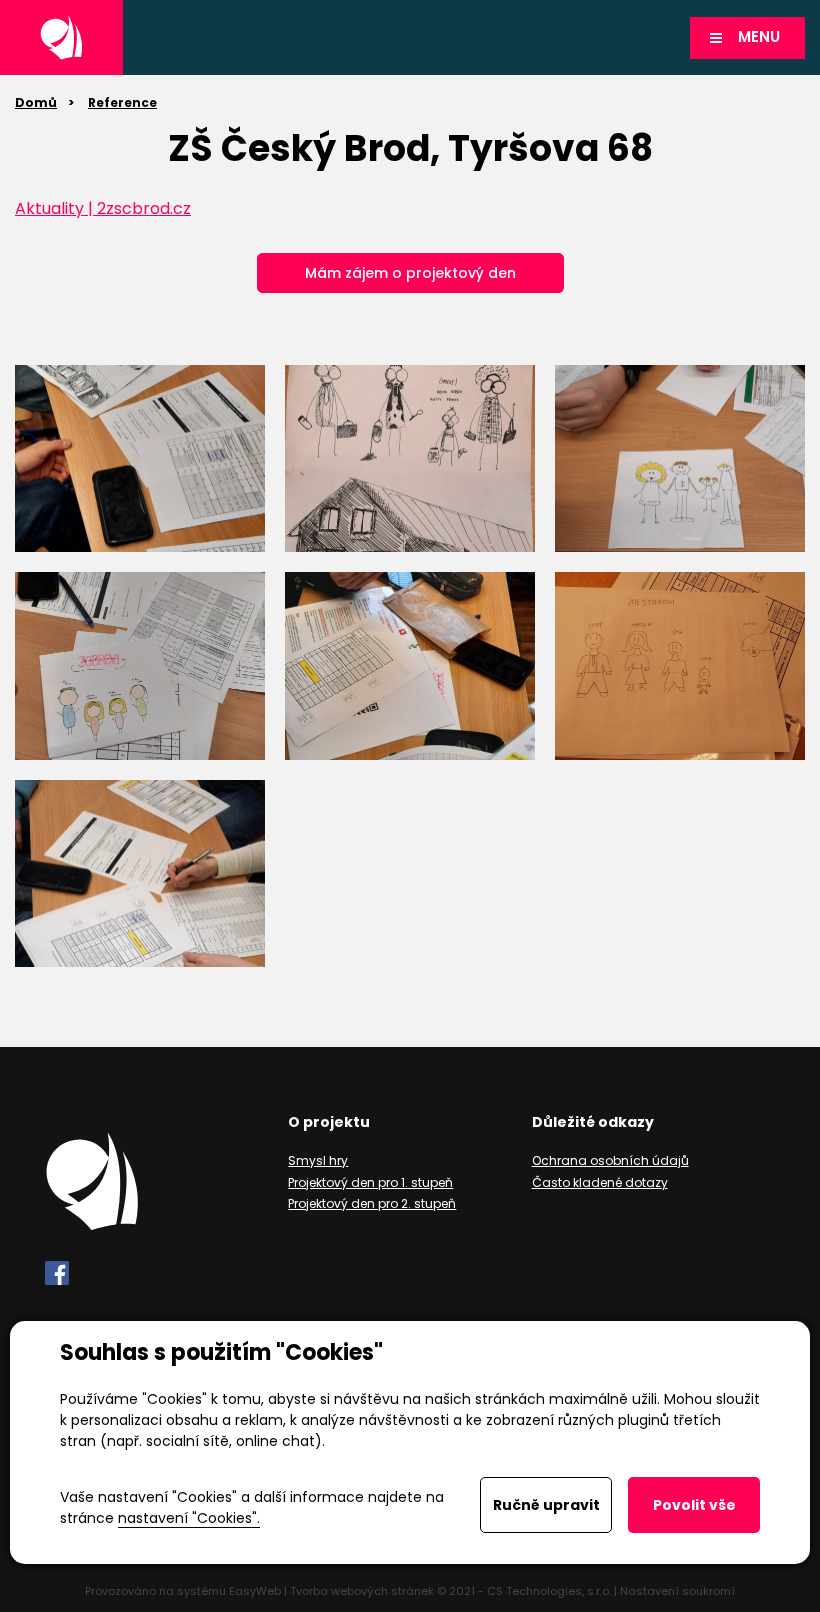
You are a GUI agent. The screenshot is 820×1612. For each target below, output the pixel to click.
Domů (36, 102)
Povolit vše (694, 1505)
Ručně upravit (546, 1505)
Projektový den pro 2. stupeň (372, 1203)
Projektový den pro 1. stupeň (370, 1182)
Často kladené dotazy (600, 1182)
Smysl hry (318, 1160)
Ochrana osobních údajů (610, 1160)
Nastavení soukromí (677, 1591)
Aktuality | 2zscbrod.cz (103, 208)
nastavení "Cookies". (189, 1518)
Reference (122, 102)
